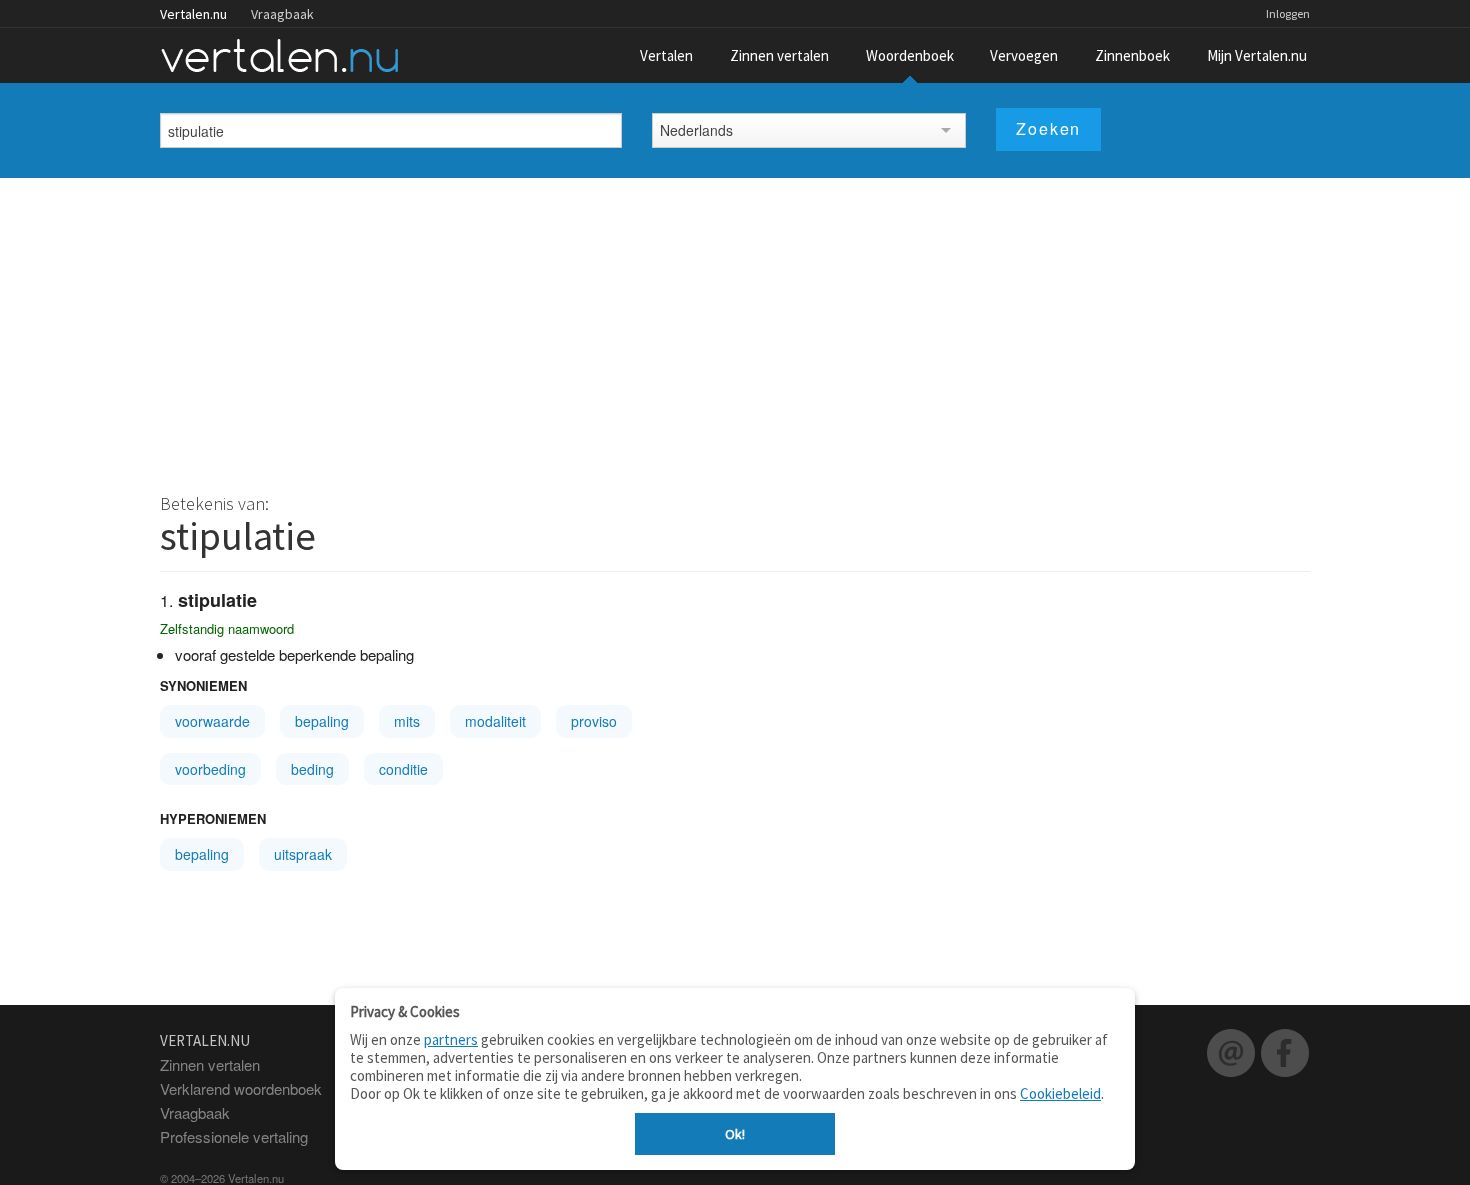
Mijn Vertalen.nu (1257, 55)
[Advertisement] (735, 328)
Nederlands (696, 130)
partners (451, 1039)
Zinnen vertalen (779, 55)
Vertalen (666, 55)
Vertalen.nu (193, 14)
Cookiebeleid (1060, 1093)
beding (312, 769)
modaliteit (495, 721)
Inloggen (1288, 13)
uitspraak (303, 854)
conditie (403, 769)
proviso (594, 721)
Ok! (735, 1134)
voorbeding (210, 769)
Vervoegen (1024, 55)
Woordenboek (910, 55)
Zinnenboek (1132, 55)
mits (407, 721)
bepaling (322, 721)
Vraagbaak (282, 14)
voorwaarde (212, 721)
